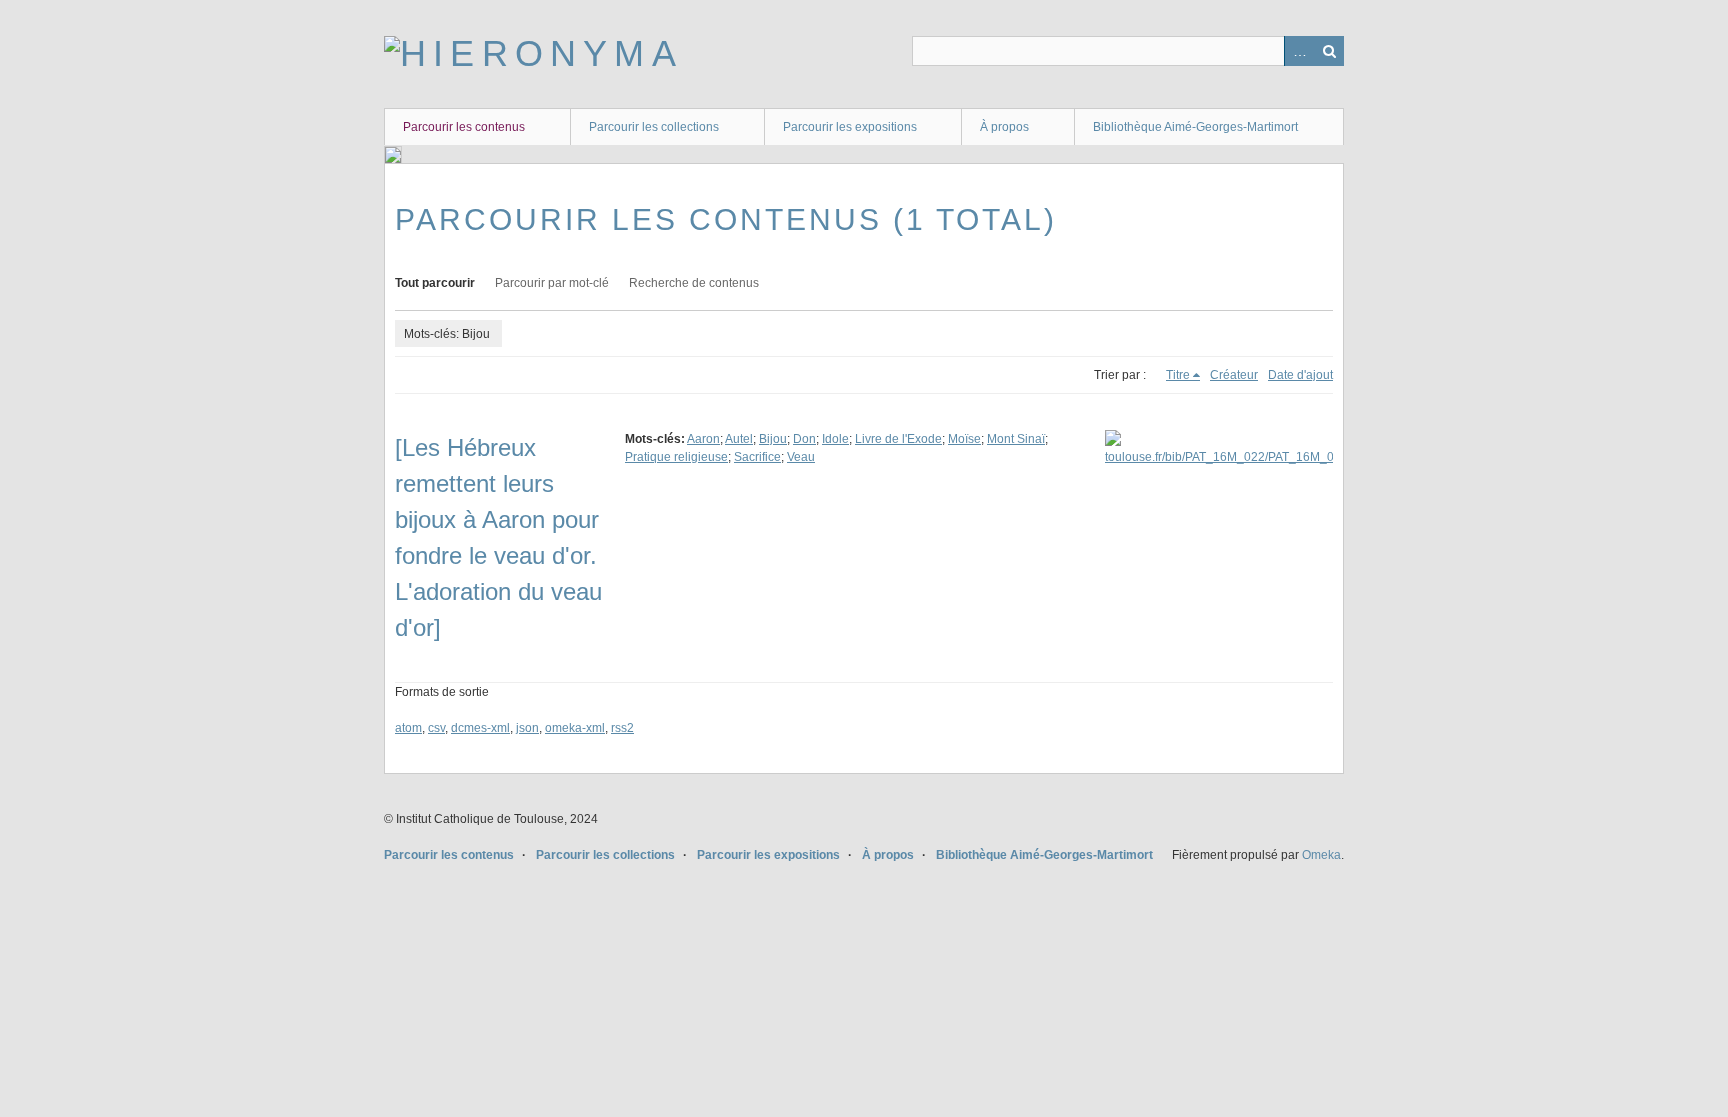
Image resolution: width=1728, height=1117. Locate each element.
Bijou (773, 439)
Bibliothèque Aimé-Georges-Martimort (1195, 127)
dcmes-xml (480, 728)
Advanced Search (1299, 51)
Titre (1178, 375)
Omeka (1321, 855)
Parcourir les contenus (464, 127)
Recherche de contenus (694, 283)
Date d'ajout (1300, 375)
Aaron (703, 439)
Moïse (964, 439)
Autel (739, 439)
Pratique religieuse (676, 457)
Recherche (1329, 51)
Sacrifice (757, 457)
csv (436, 728)
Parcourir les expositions (850, 127)
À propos (1004, 127)
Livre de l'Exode (898, 439)
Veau (801, 457)
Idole (835, 439)
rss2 (622, 728)
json (527, 728)
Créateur (1234, 375)
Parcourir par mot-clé (552, 283)
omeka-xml (575, 728)
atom (408, 728)
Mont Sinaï (1016, 439)
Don (804, 439)
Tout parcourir (435, 283)
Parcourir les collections (654, 127)
